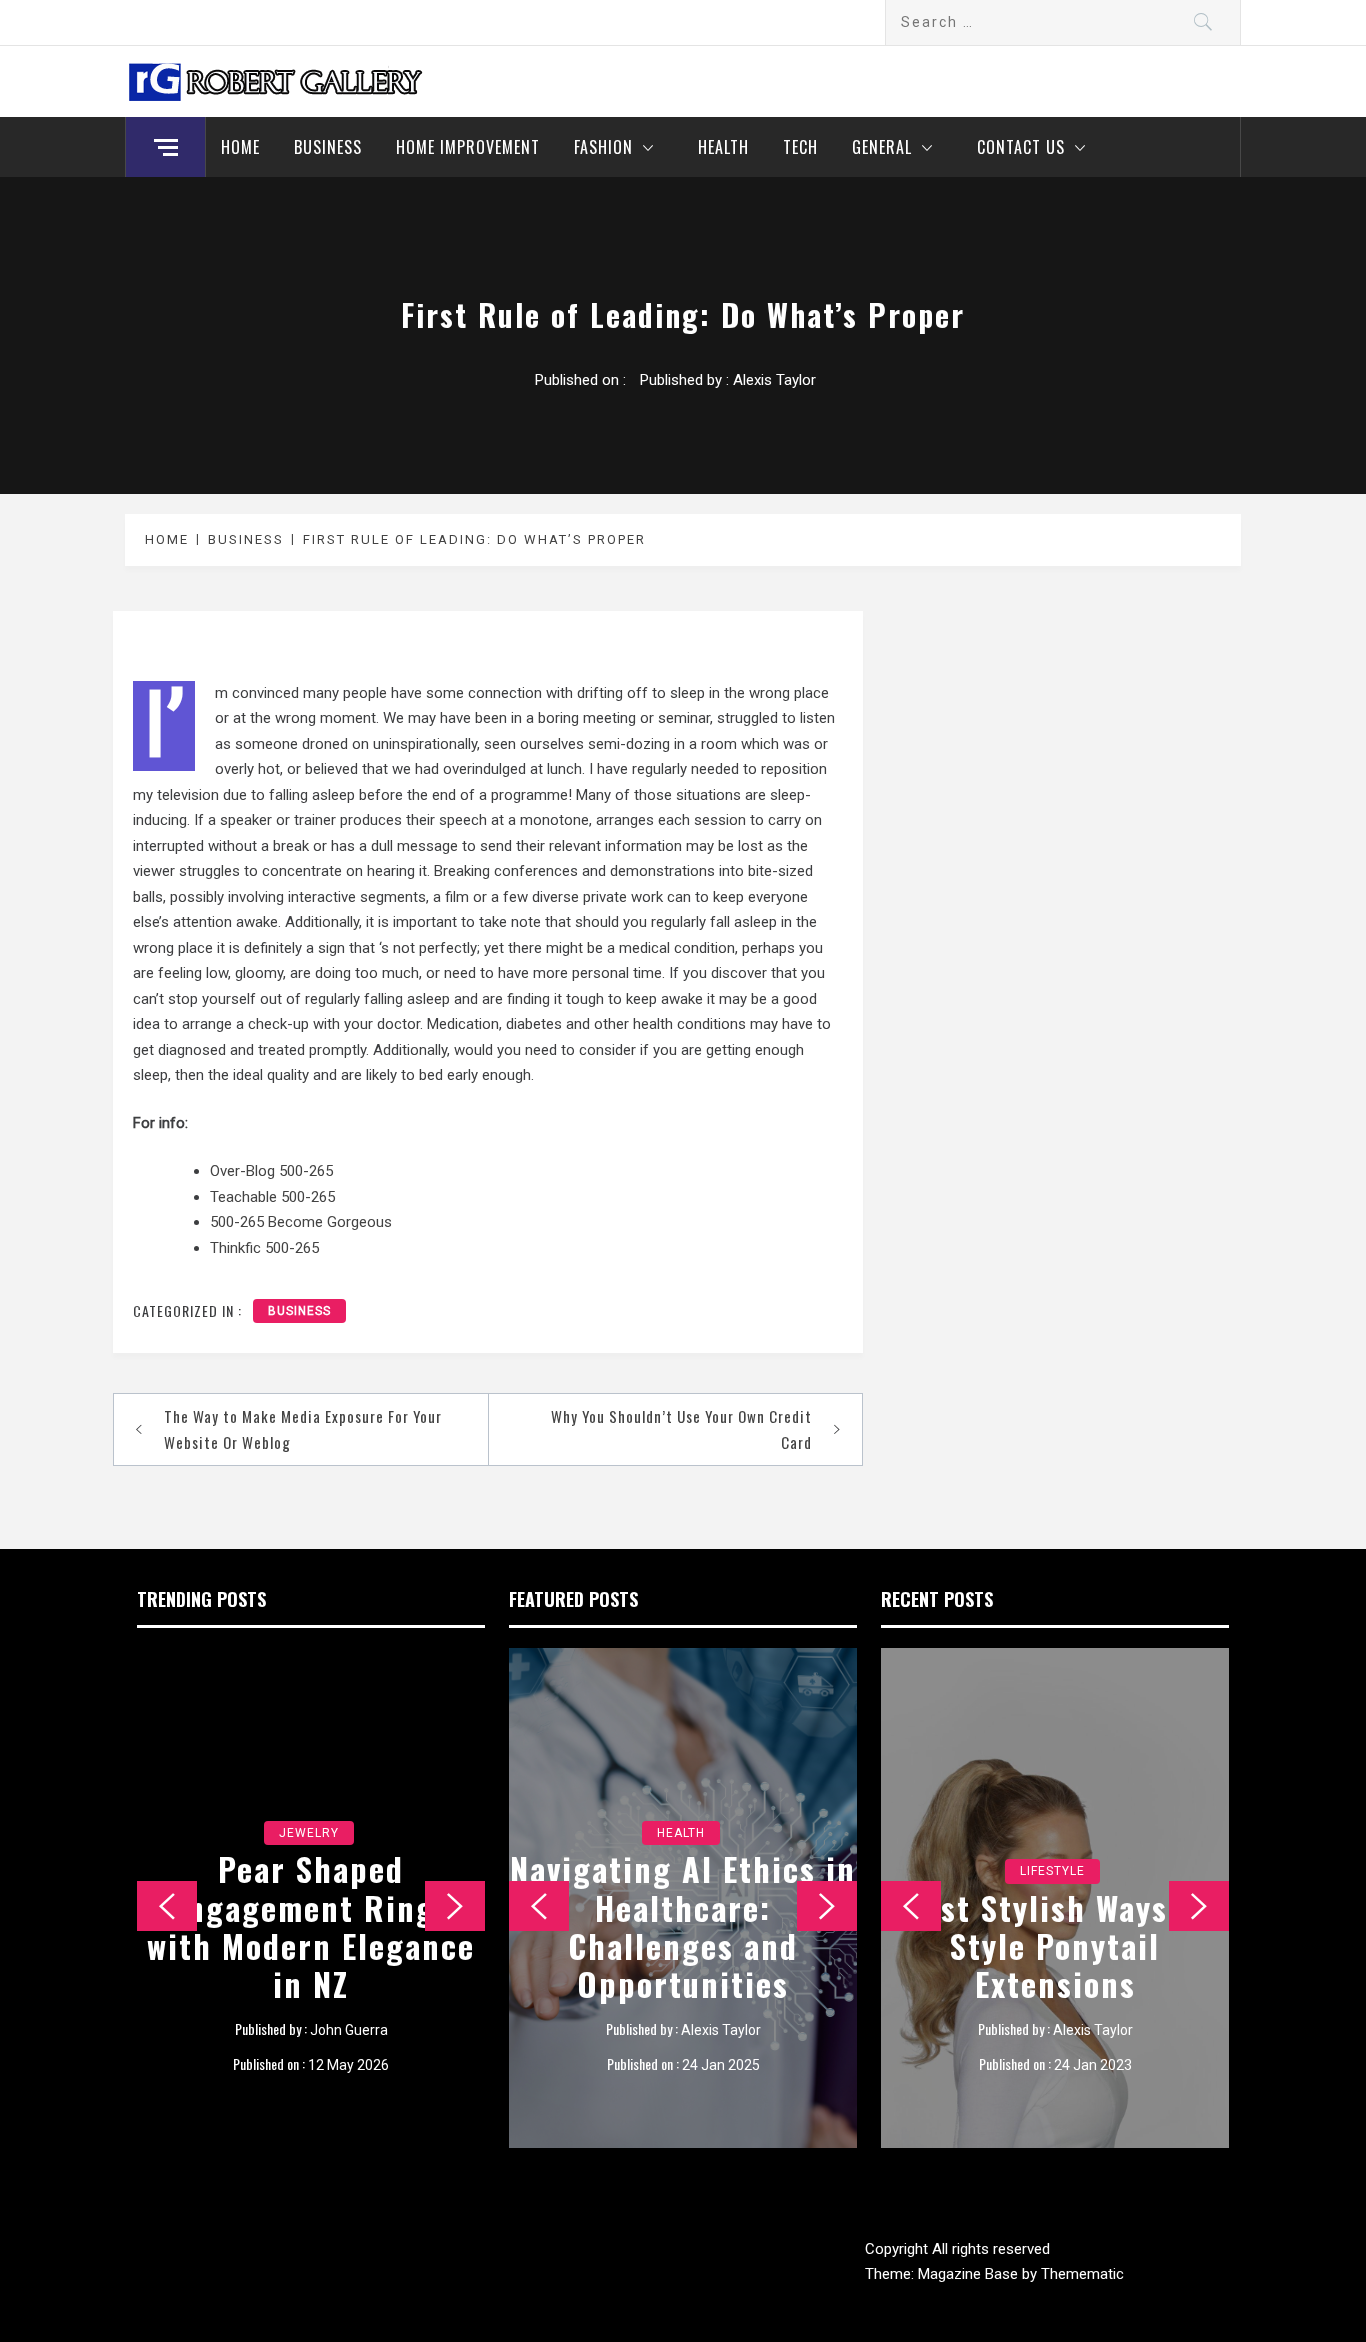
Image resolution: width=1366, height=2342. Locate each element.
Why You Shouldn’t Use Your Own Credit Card (681, 1429)
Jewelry (309, 1833)
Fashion (603, 147)
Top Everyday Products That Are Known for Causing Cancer (1055, 1946)
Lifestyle (1052, 1871)
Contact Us (1021, 147)
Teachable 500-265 (272, 1197)
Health (723, 147)
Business (328, 147)
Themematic (1082, 2274)
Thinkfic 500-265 (264, 1248)
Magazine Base (970, 2274)
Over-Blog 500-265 (271, 1171)
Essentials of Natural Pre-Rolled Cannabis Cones (683, 1946)
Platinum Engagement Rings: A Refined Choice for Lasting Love (311, 1926)
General (882, 147)
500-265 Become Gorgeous (301, 1222)
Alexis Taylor (774, 380)
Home (240, 147)
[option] (311, 1898)
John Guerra (349, 2030)
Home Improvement (468, 147)
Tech (800, 147)
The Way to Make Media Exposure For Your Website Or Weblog (303, 1429)
